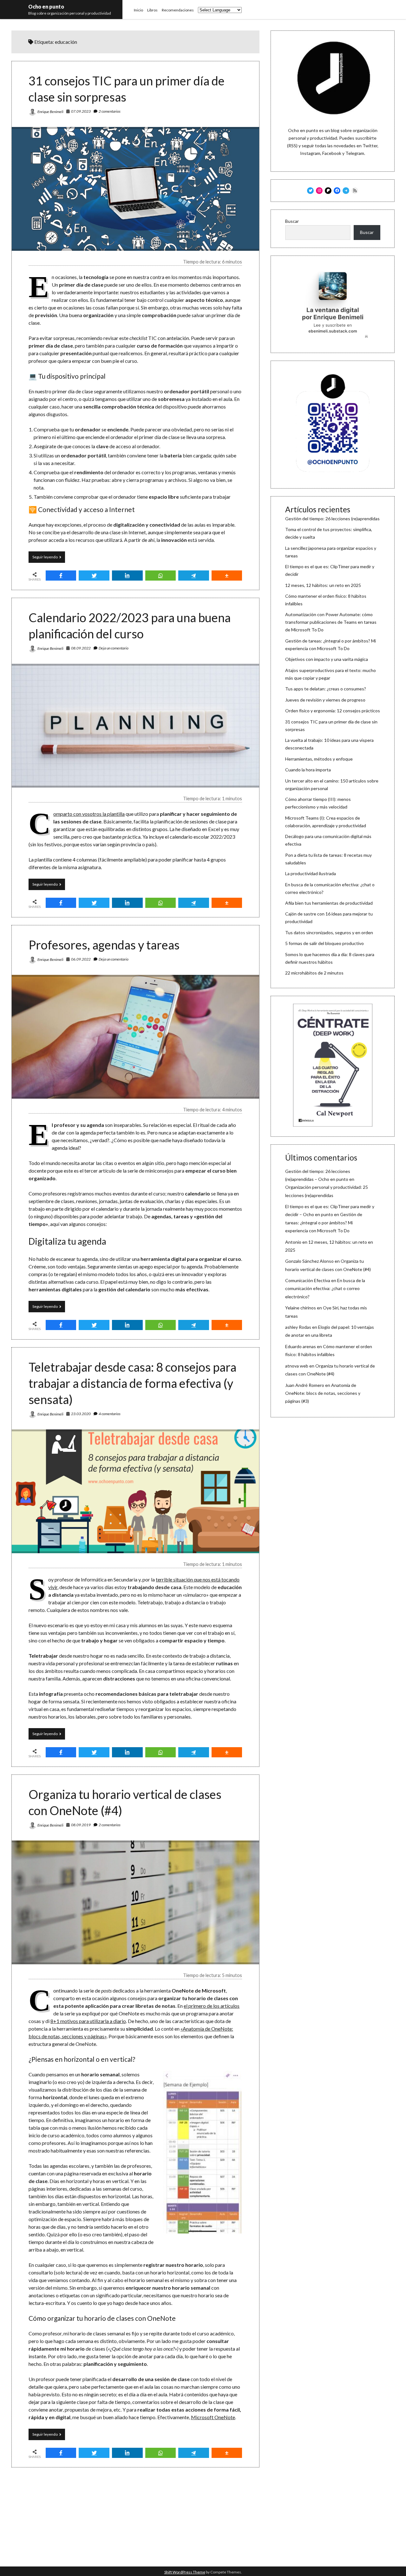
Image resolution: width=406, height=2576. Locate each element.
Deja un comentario (114, 648)
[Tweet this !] (94, 576)
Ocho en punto (46, 7)
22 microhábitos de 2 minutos (314, 973)
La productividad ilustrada (311, 873)
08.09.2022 (81, 648)
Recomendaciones (178, 10)
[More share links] (227, 576)
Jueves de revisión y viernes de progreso (325, 700)
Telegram (355, 153)
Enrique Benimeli (50, 112)
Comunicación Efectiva (308, 1280)
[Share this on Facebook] (61, 576)
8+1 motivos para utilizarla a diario (88, 2021)
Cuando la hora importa (308, 770)
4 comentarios (110, 1414)
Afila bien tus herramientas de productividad (329, 903)
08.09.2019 (81, 1825)
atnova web (297, 1366)
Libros (152, 10)
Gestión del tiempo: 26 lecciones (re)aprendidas (332, 519)
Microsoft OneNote (213, 2417)
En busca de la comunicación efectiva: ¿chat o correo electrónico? (325, 1288)
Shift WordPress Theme (185, 2572)
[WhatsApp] (161, 576)
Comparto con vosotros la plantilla (89, 814)
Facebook (332, 153)
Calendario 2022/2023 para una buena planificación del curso (135, 726)
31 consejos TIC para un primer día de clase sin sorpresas (135, 189)
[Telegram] (194, 576)
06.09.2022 (81, 959)
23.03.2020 (81, 1414)
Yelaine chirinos (301, 1308)
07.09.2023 (81, 111)
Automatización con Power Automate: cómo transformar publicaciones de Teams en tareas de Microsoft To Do (331, 622)
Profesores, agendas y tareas (104, 945)
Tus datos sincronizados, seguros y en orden (329, 932)
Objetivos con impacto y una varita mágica (327, 659)
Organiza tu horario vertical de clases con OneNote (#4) (135, 1902)
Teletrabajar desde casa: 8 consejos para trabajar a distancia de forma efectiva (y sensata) (132, 1383)
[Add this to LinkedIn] (127, 576)
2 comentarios (110, 111)
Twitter (370, 146)
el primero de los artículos (212, 2006)
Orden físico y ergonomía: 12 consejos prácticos (333, 711)
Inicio (138, 10)
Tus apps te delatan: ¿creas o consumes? (326, 689)
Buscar (292, 221)
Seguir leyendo (49, 559)
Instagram (310, 153)
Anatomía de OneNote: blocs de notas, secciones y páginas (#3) (323, 1393)
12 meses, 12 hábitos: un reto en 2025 (323, 585)
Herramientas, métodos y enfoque (319, 759)
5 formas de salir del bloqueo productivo (324, 943)
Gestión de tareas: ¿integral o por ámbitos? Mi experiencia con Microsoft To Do (324, 1222)
